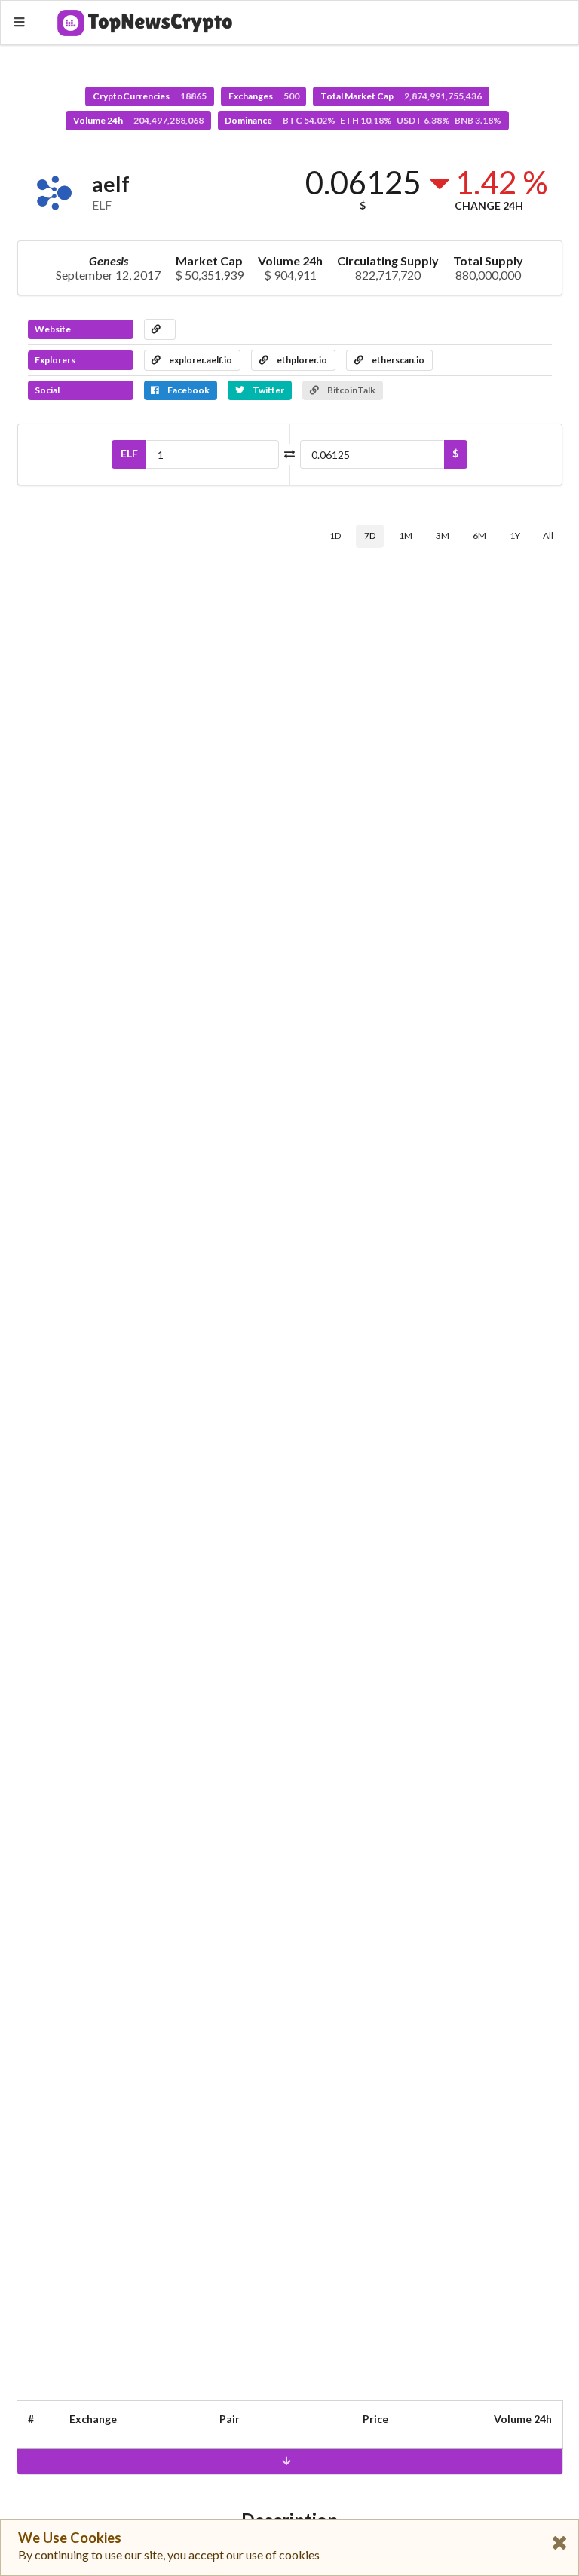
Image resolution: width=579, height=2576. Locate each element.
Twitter (268, 390)
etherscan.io (397, 360)
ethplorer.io (301, 360)
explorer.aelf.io (200, 360)
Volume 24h (138, 120)
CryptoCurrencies (150, 96)
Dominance (363, 120)
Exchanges (264, 96)
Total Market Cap (401, 96)
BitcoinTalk (351, 390)
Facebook (188, 390)
